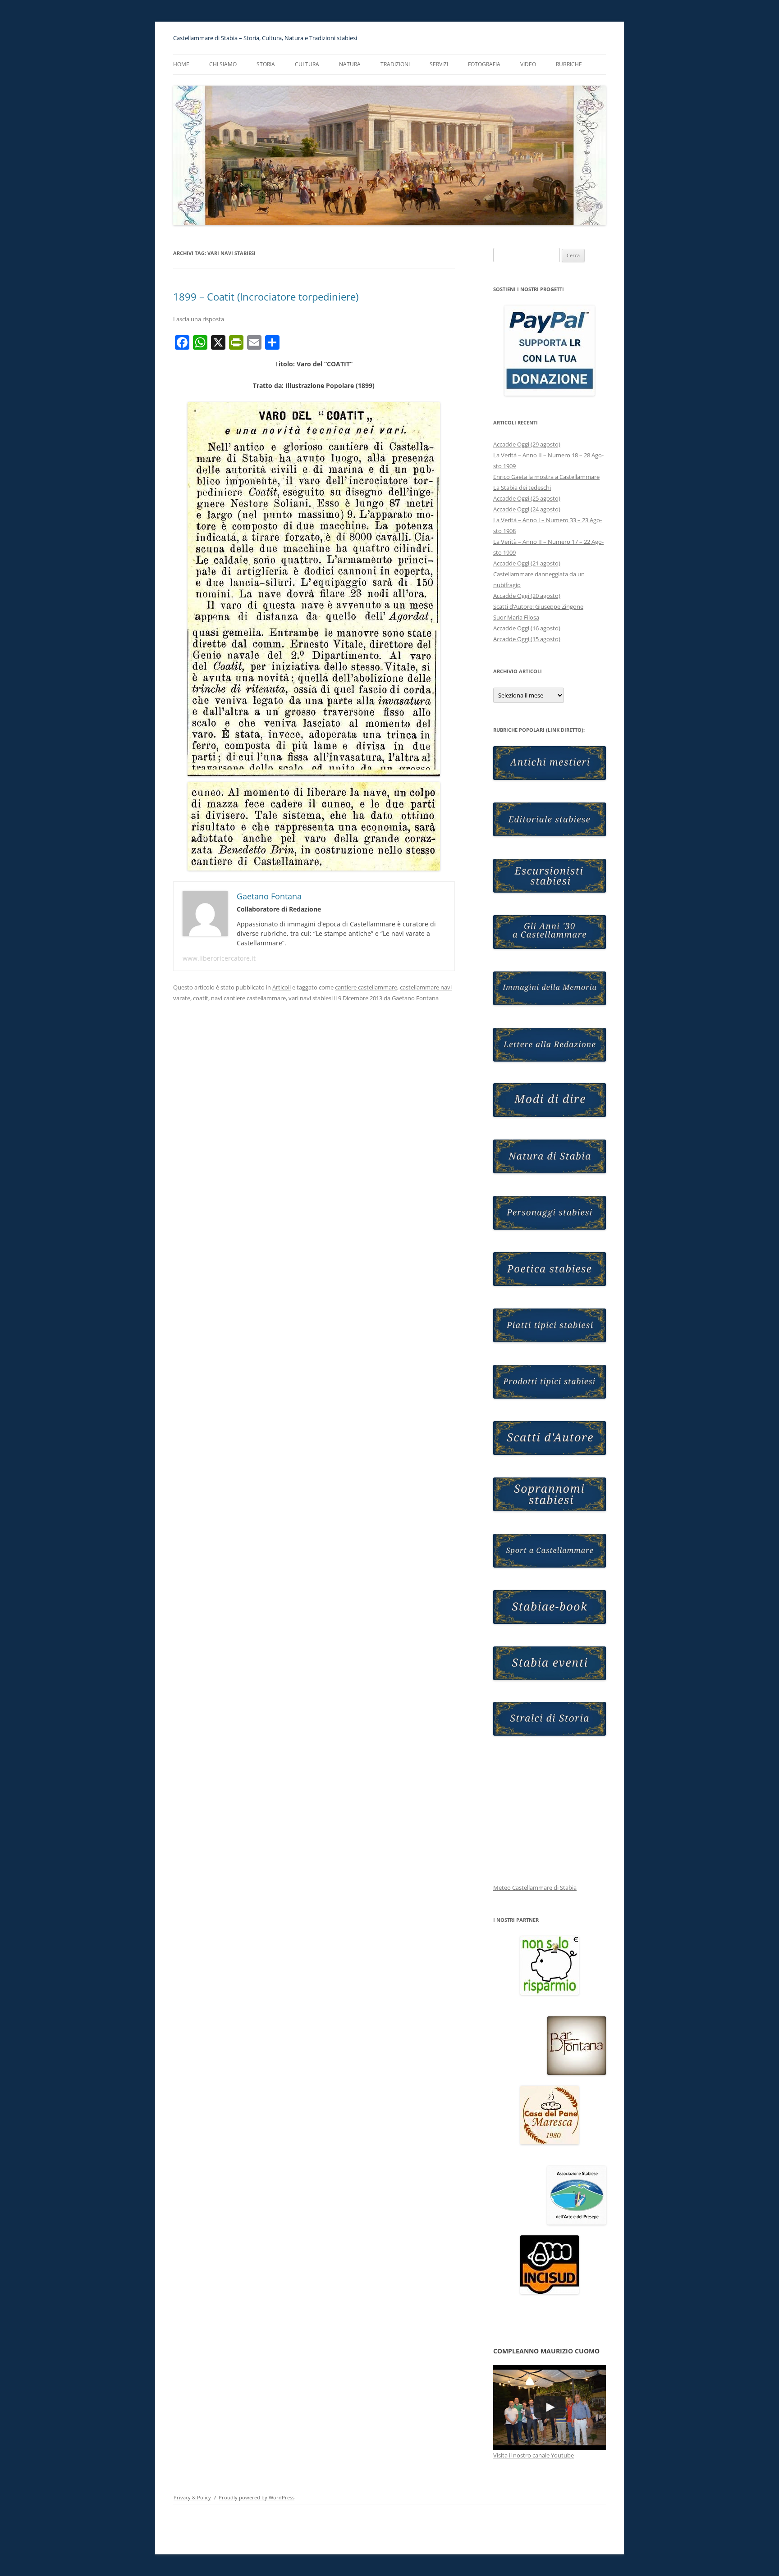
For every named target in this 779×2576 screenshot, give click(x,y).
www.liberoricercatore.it (219, 958)
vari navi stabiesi (311, 998)
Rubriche (569, 64)
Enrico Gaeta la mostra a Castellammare (546, 477)
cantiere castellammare (366, 987)
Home (181, 64)
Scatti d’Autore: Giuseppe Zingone (538, 606)
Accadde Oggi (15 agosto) (527, 639)
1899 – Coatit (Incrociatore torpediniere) (266, 296)
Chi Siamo (223, 64)
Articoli (282, 987)
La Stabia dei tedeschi (522, 488)
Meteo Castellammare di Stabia (535, 1888)
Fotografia (484, 64)
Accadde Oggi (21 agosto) (527, 563)
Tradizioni (395, 64)
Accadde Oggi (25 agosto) (527, 498)
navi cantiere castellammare (248, 998)
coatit (201, 998)
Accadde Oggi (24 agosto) (527, 509)
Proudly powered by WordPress (257, 2497)
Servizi (439, 64)
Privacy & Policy (192, 2497)
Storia (266, 64)
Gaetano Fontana (415, 998)
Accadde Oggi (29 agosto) (527, 444)
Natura (350, 64)
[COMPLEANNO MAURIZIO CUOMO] (550, 2407)
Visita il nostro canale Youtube (534, 2455)
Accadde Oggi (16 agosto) (527, 628)
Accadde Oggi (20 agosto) (527, 596)
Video (528, 64)
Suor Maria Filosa (516, 617)
